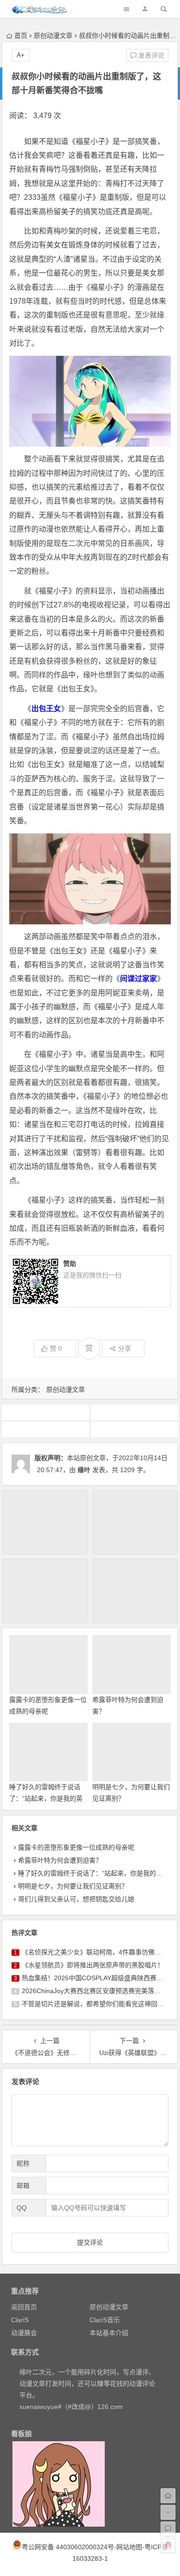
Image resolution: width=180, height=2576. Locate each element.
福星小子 (134, 1429)
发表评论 (150, 55)
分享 (125, 1348)
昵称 (23, 2163)
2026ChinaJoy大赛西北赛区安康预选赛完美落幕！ (94, 1991)
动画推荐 (134, 1412)
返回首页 (24, 2307)
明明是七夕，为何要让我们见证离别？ (73, 1886)
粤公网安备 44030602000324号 (68, 2547)
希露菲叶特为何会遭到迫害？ (60, 1860)
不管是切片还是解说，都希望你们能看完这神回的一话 (99, 2004)
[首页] (168, 2496)
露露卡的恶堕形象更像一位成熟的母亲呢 (76, 1847)
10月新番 (45, 1412)
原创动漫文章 (53, 36)
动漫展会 (24, 2333)
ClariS (20, 2320)
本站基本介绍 (109, 2333)
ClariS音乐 (105, 2320)
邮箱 (23, 2186)
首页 (21, 36)
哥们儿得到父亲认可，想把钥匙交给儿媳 (76, 1899)
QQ (22, 2208)
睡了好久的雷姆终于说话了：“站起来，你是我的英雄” (46, 1798)
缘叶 (84, 1470)
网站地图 (129, 2547)
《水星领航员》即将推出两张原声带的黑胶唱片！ (93, 1965)
